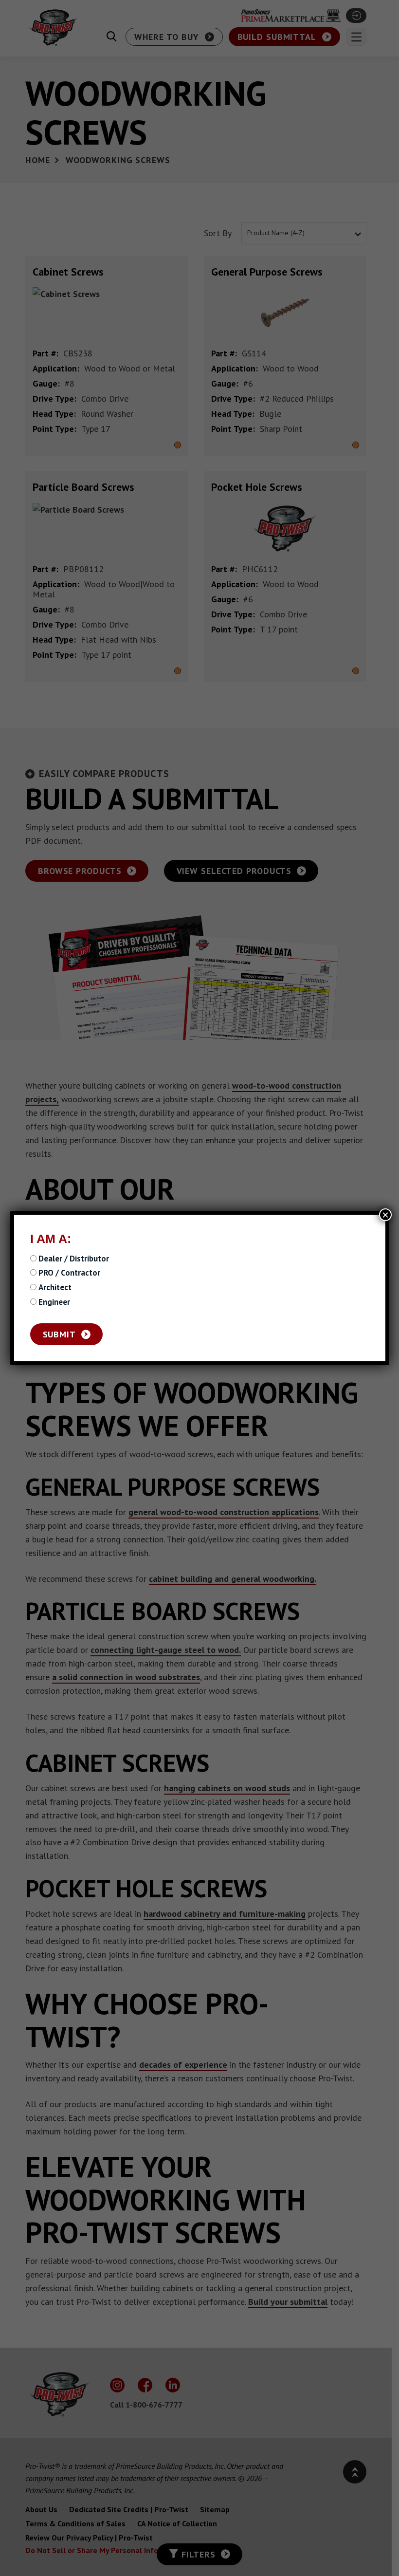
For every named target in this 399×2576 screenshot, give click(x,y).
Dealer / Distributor (74, 1259)
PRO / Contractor (69, 1273)
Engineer (54, 1302)
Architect (55, 1288)
